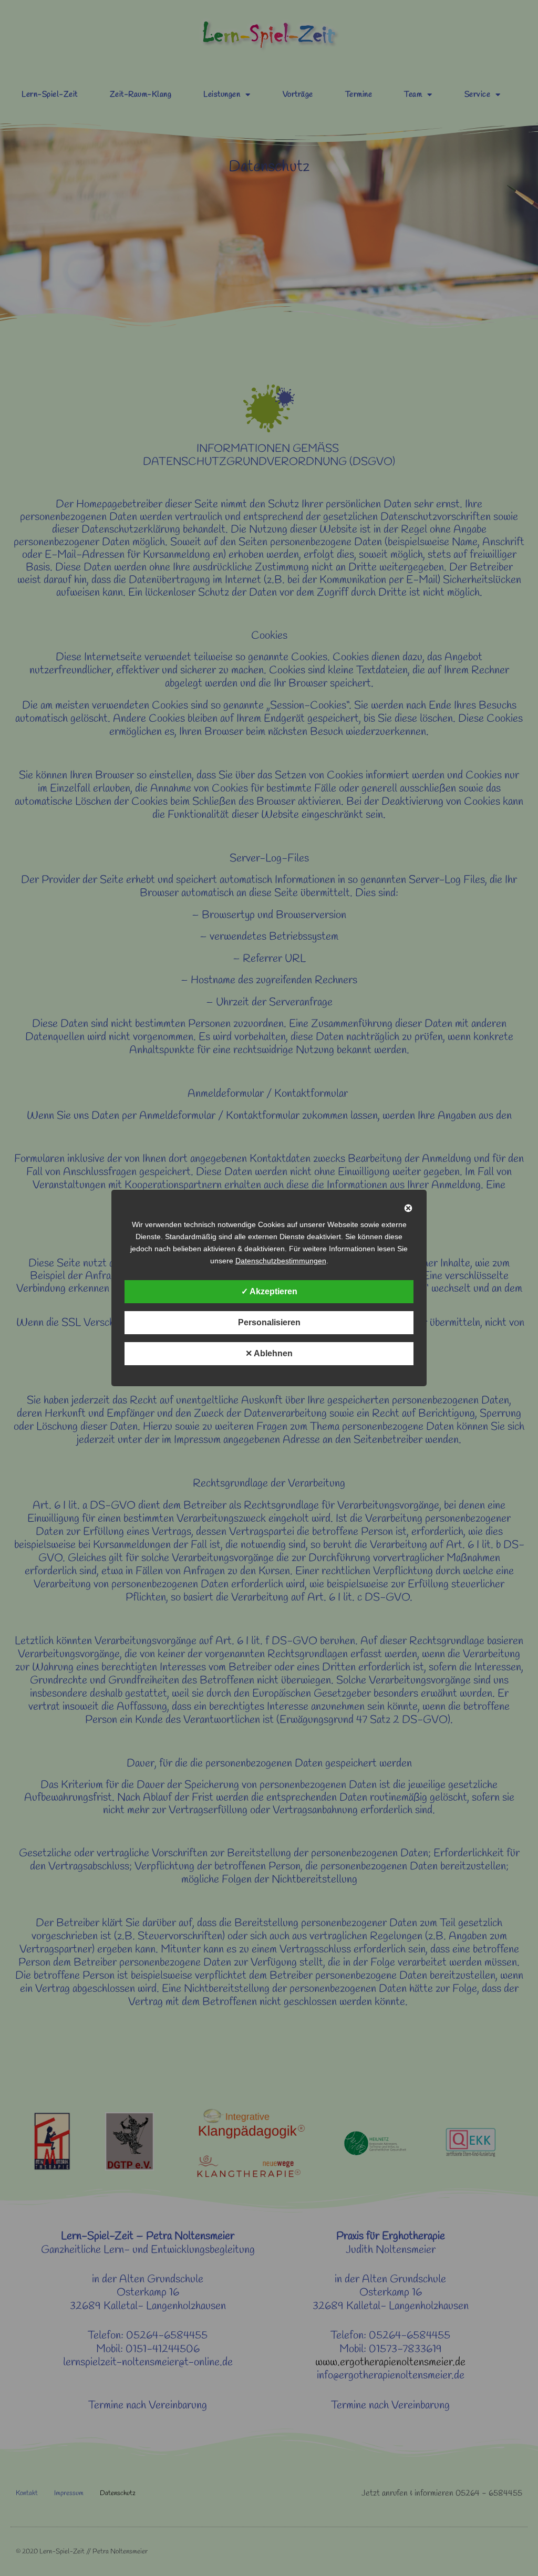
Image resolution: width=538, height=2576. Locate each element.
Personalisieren (269, 1322)
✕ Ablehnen (269, 1353)
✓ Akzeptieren (269, 1291)
